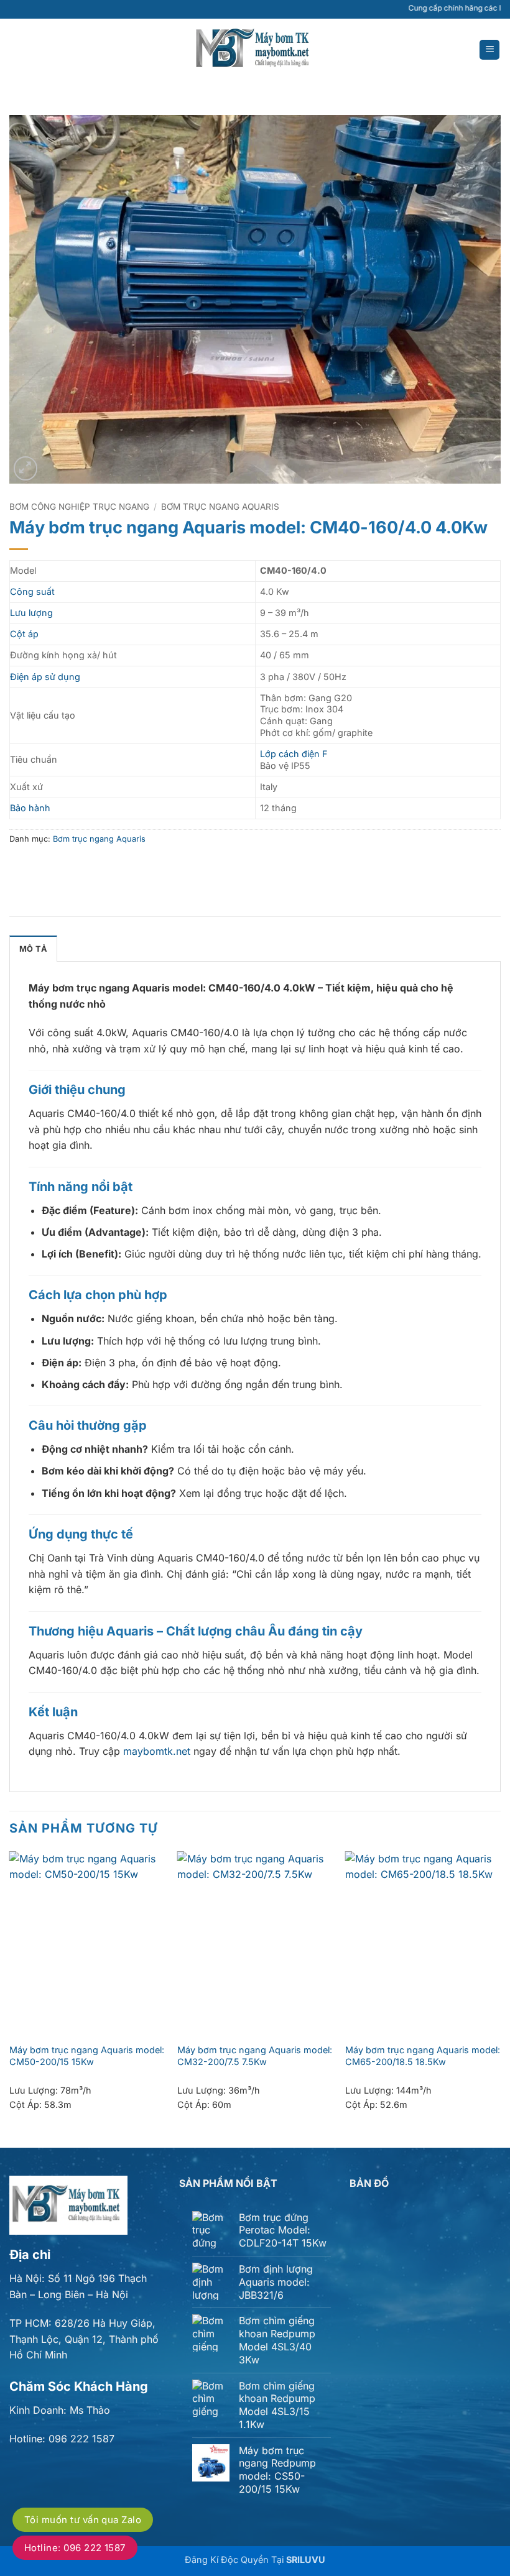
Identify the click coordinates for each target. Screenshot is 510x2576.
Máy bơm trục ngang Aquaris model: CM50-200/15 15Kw (87, 2056)
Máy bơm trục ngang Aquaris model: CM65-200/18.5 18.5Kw (423, 2056)
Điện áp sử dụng (45, 677)
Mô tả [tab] (33, 949)
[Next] (500, 1999)
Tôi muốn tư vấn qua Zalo (83, 2520)
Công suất (32, 591)
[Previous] (10, 1999)
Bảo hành (30, 808)
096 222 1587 (81, 2439)
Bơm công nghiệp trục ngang (79, 507)
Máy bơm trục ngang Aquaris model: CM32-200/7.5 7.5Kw (255, 2056)
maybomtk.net (157, 1751)
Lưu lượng (31, 613)
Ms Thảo (90, 2410)
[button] (489, 50)
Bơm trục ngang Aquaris (220, 507)
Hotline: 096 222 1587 (75, 2548)
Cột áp (24, 634)
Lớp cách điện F (294, 754)
